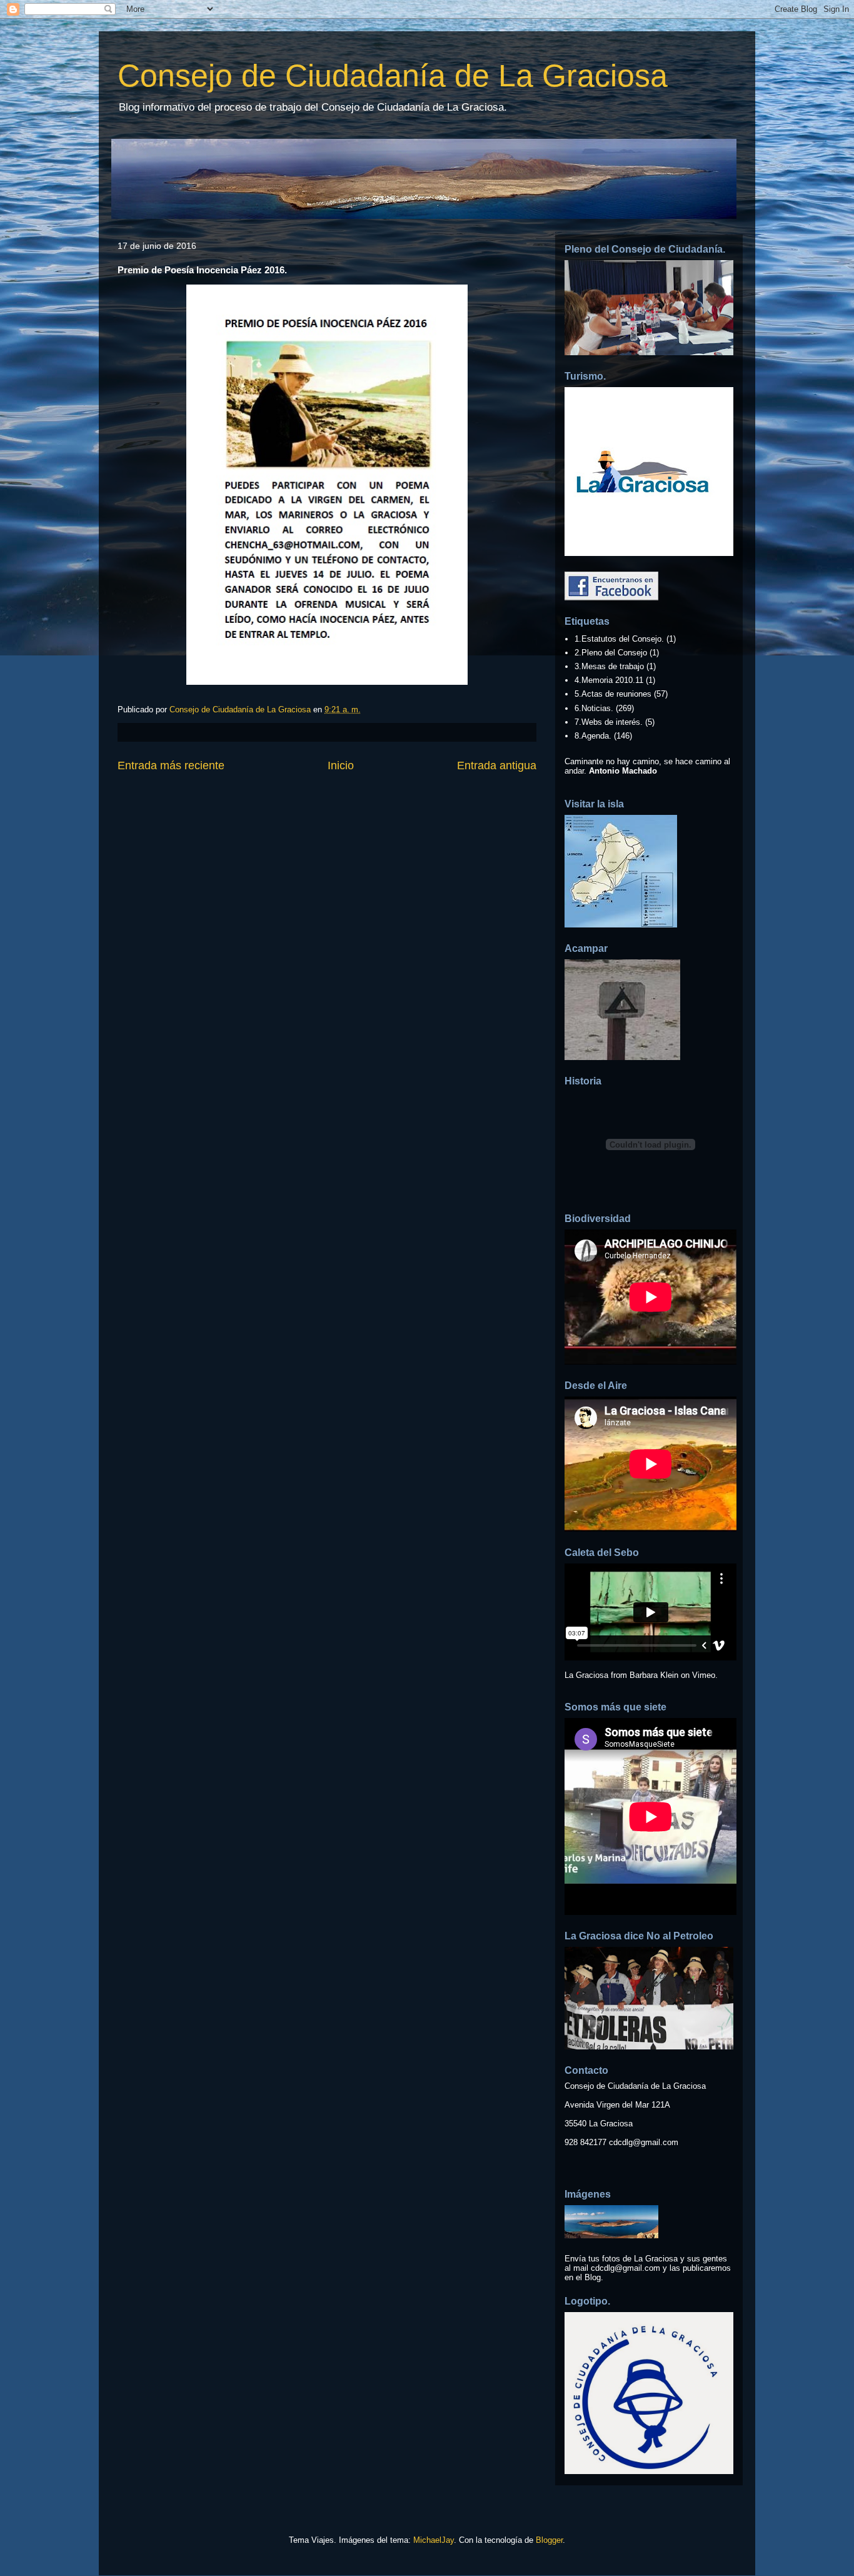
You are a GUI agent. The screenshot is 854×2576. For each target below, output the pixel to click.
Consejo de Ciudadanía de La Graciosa (393, 76)
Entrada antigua (497, 765)
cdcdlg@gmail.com (644, 2142)
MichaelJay (434, 2540)
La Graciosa (586, 1675)
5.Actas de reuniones (613, 694)
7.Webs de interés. (609, 722)
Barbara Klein (654, 1675)
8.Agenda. (593, 736)
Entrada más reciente (171, 765)
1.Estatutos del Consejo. (619, 639)
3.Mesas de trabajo (609, 666)
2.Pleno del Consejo (611, 653)
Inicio (341, 765)
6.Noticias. (594, 708)
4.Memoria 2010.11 (609, 680)
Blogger (549, 2540)
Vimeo (704, 1675)
